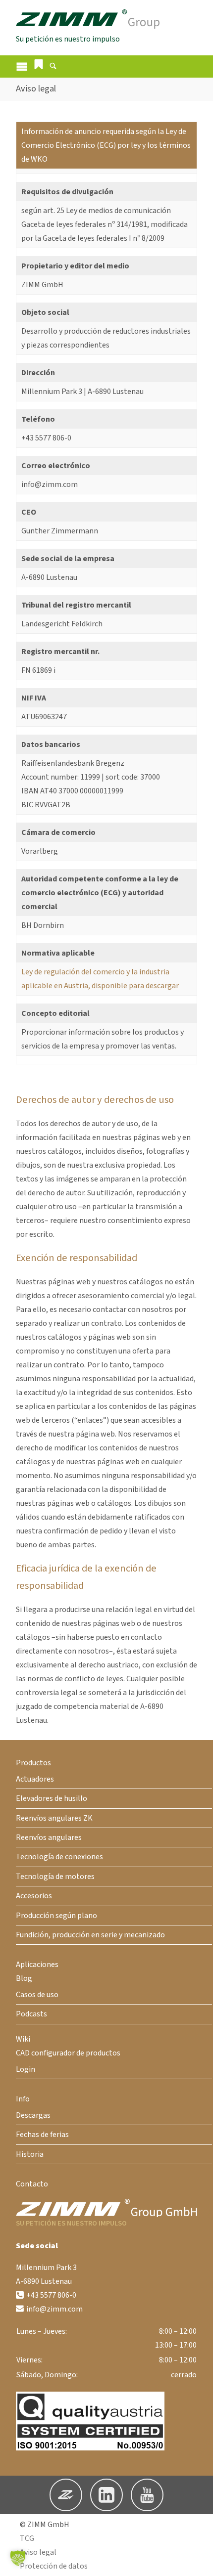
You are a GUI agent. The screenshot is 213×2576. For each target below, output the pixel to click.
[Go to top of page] (198, 2561)
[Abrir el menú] (22, 66)
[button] (39, 64)
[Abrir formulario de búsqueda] (53, 67)
